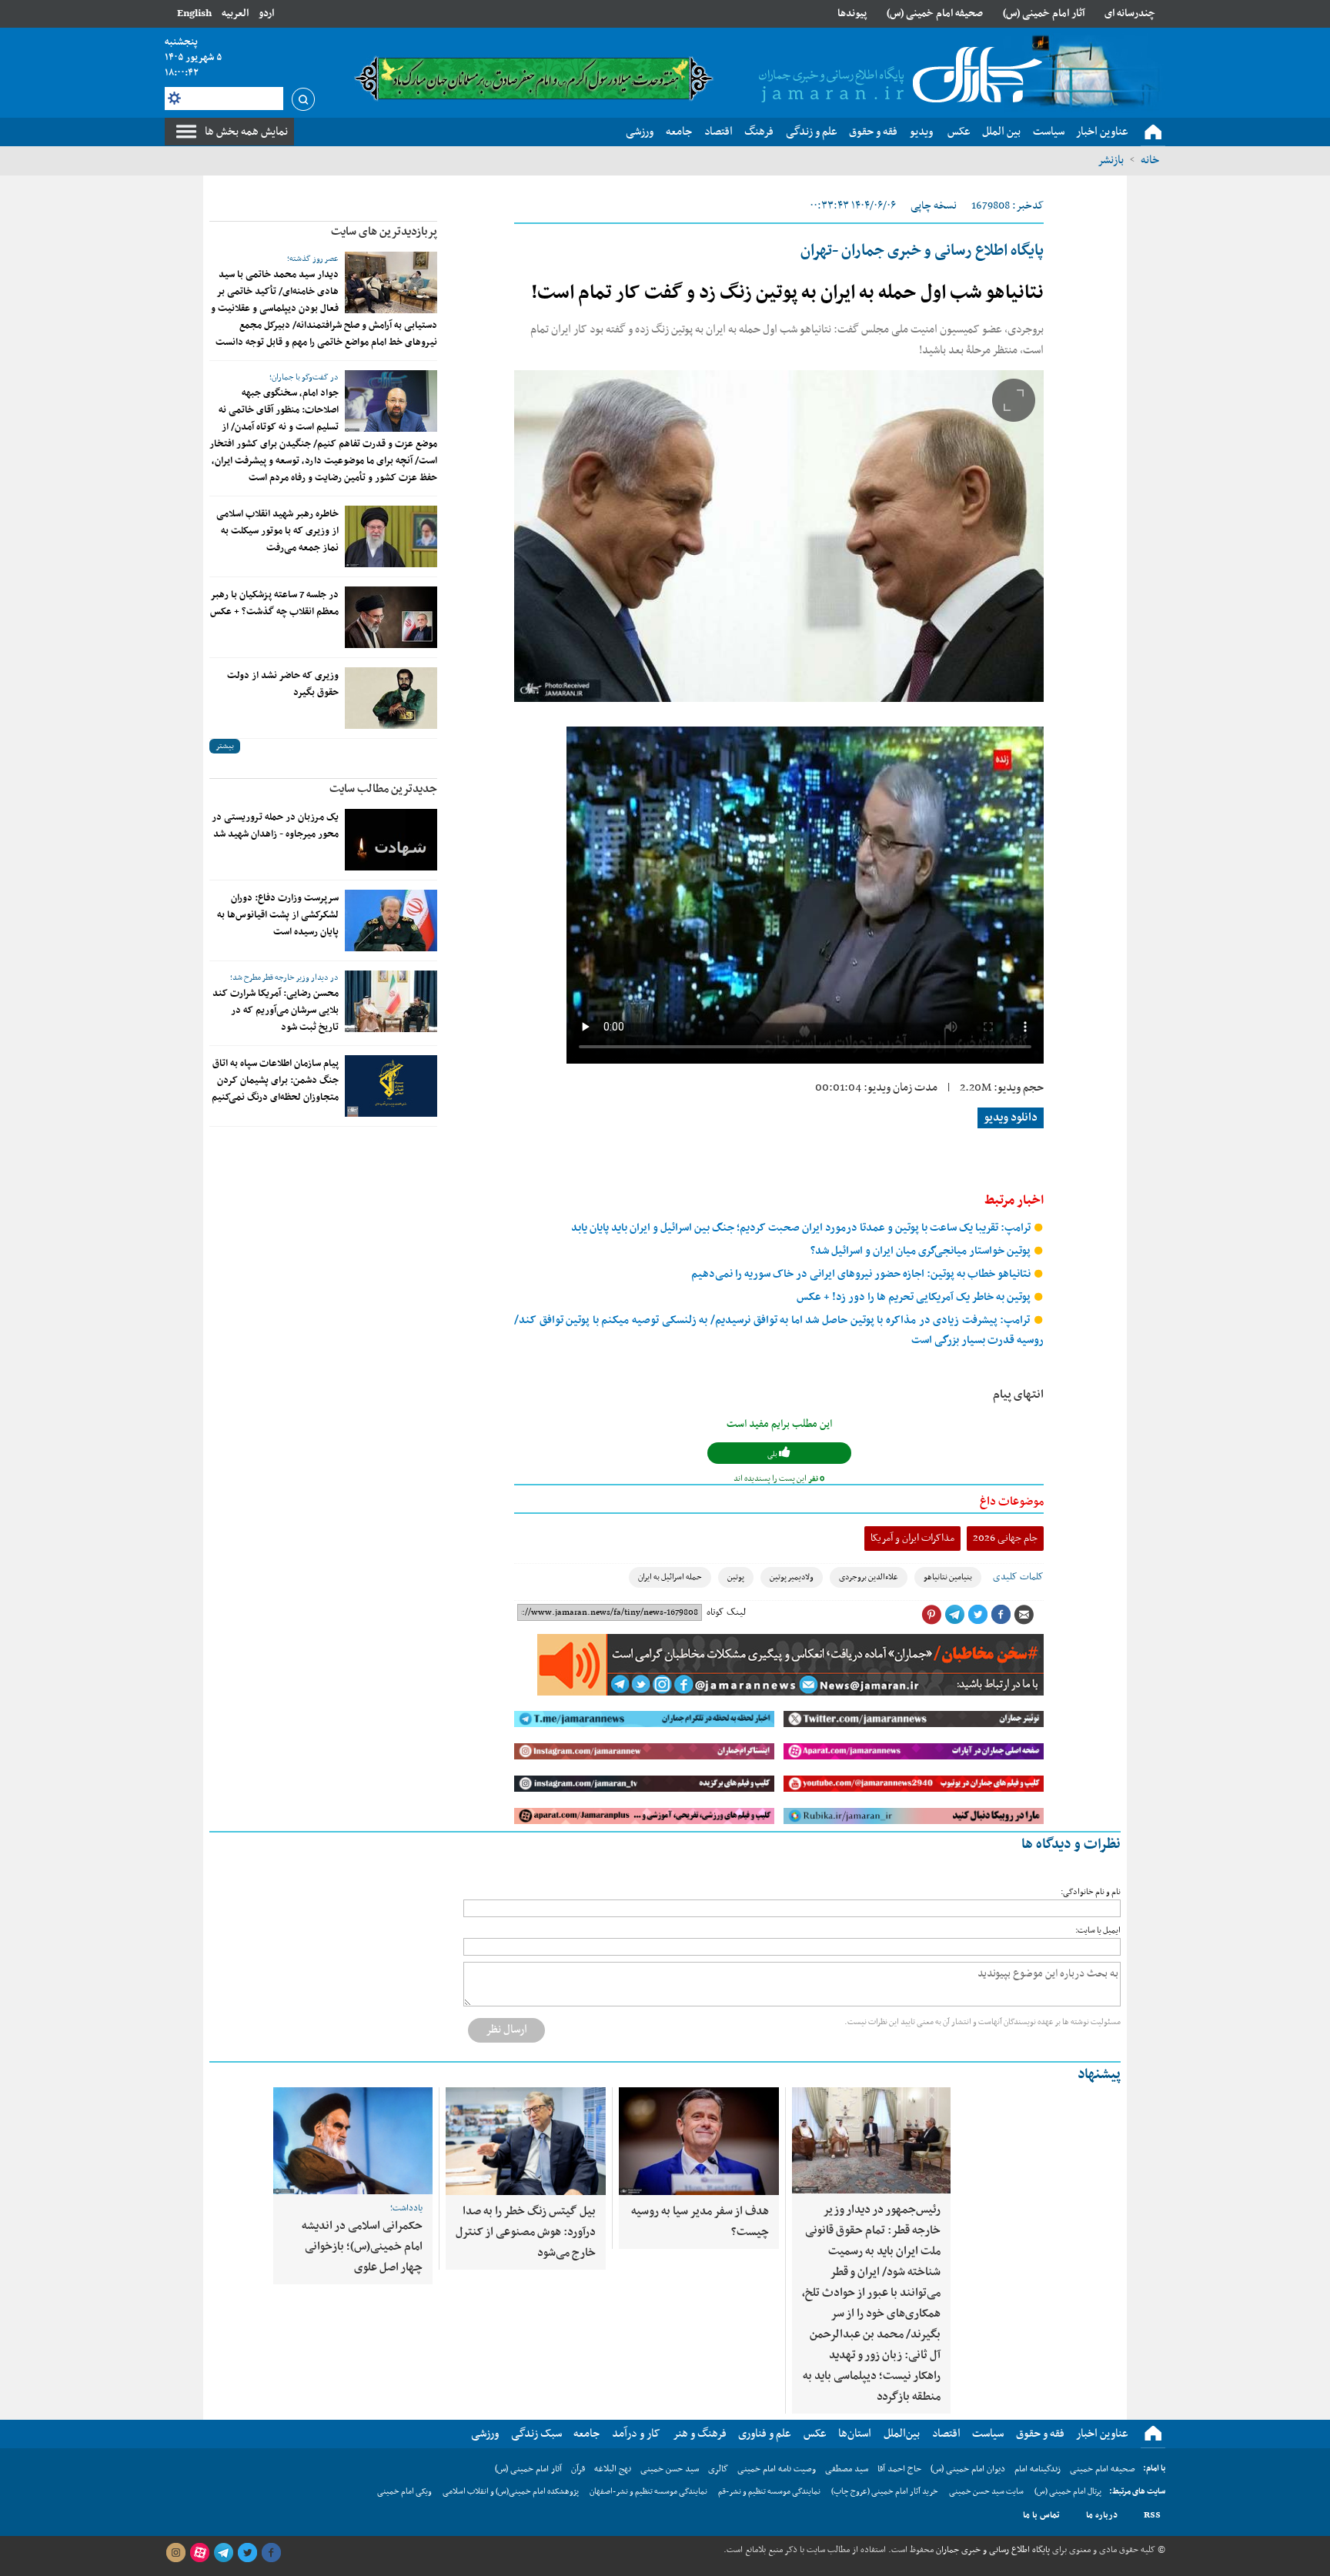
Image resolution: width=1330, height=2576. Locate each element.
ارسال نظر (506, 2030)
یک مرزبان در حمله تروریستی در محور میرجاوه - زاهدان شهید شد (275, 826)
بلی (773, 1454)
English (194, 13)
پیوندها (852, 13)
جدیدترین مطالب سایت (383, 789)
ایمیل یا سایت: (1098, 1931)
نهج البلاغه (613, 2469)
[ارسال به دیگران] (1024, 1615)
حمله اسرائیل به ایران (670, 1577)
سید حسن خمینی (670, 2469)
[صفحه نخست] (1153, 132)
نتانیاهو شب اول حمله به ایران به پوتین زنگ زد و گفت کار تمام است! (787, 293)
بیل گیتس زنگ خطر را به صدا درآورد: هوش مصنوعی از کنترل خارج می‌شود (526, 2232)
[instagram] (175, 2553)
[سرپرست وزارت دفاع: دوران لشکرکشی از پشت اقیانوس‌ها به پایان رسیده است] (391, 920)
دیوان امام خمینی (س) (968, 2469)
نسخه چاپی (934, 206)
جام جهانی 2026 (1005, 1538)
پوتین (736, 1577)
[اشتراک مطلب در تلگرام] (954, 1615)
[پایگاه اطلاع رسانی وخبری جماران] (897, 76)
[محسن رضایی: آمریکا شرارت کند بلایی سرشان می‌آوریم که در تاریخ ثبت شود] (391, 1001)
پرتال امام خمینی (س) (1068, 2492)
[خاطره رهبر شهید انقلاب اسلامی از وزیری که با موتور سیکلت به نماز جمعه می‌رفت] (391, 536)
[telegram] (223, 2553)
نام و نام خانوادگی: (1091, 1892)
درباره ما (1102, 2515)
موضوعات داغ (1012, 1502)
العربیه (235, 13)
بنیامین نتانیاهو (948, 1577)
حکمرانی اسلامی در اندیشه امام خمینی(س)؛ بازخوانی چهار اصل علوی (362, 2247)
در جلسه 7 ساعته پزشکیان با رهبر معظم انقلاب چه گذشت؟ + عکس (274, 603)
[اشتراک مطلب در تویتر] (977, 1615)
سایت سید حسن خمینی (986, 2492)
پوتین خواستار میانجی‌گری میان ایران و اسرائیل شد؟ (922, 1251)
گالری (718, 2469)
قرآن (578, 2469)
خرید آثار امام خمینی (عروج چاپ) (885, 2492)
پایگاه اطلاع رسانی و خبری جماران (992, 2550)
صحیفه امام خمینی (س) (935, 13)
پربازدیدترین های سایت (384, 232)
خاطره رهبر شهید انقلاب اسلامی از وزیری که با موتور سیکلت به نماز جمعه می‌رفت (277, 531)
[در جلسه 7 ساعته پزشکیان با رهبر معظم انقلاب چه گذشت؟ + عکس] (391, 617)
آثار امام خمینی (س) (1044, 13)
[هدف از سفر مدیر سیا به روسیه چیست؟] (699, 2141)
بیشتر (225, 746)
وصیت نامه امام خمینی (777, 2469)
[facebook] (271, 2553)
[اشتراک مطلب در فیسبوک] (1001, 1615)
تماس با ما (1041, 2515)
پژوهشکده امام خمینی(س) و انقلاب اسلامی (511, 2492)
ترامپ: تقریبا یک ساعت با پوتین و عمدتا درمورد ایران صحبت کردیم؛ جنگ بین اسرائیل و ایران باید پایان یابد (802, 1228)
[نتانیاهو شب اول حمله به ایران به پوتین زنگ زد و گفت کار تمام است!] (779, 536)
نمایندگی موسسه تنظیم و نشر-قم (769, 2492)
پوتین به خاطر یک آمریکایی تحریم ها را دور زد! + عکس (915, 1297)
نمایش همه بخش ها (246, 132)
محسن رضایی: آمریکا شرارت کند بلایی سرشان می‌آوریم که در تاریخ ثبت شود (276, 1011)
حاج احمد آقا (899, 2469)
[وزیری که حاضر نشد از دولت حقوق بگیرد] (391, 698)
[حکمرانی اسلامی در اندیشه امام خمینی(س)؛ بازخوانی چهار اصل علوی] (353, 2141)
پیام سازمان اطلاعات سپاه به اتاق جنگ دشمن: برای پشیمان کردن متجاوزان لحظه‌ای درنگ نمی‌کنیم (275, 1081)
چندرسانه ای (1130, 13)
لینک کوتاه (726, 1612)
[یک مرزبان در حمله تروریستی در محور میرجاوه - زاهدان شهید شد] (391, 840)
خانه (1150, 160)
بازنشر (1111, 160)
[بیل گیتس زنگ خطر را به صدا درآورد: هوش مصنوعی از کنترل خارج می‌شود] (526, 2141)
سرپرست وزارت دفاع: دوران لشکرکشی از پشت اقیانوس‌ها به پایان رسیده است (278, 915)
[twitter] (247, 2553)
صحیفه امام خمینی (1103, 2469)
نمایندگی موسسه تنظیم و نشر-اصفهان (648, 2492)
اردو (266, 13)
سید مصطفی (847, 2469)
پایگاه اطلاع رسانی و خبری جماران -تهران (922, 251)
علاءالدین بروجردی (869, 1577)
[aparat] (199, 2553)
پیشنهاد (1099, 2075)
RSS (1152, 2515)
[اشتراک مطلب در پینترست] (931, 1615)
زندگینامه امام (1038, 2469)
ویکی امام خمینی (404, 2492)
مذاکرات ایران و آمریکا (912, 1538)
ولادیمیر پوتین (792, 1577)
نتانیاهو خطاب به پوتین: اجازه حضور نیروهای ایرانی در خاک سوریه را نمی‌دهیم (862, 1274)
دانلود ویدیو (1011, 1118)
